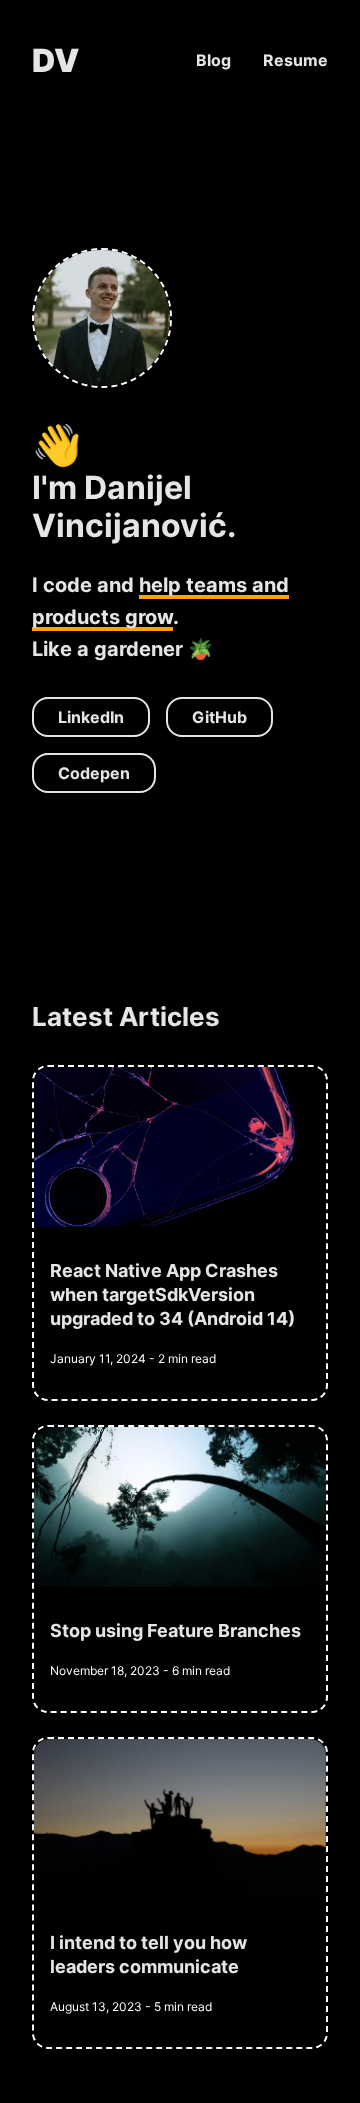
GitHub (219, 717)
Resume (295, 60)
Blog (213, 60)
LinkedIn (91, 717)
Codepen (94, 773)
